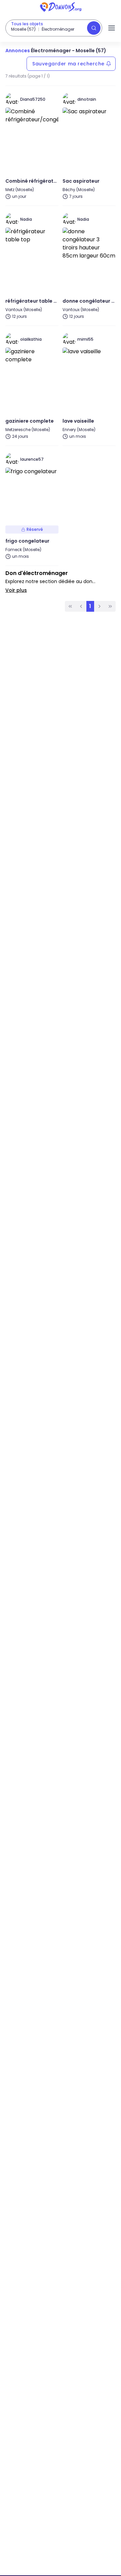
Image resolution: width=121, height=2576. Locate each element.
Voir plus (16, 590)
